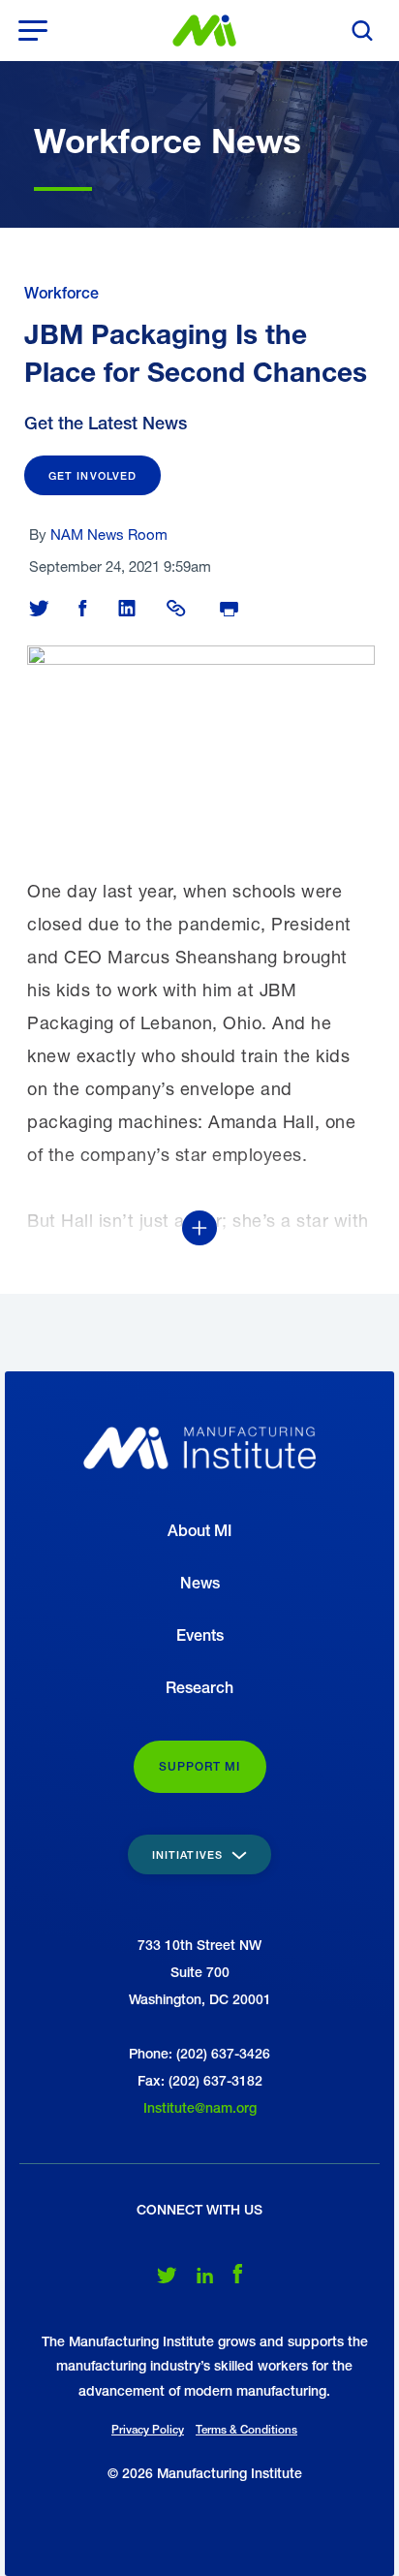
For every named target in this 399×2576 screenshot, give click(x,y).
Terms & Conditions (246, 2430)
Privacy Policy (148, 2430)
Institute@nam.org (200, 2108)
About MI (199, 1531)
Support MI (200, 1767)
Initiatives (189, 1854)
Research (199, 1688)
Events (200, 1635)
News (200, 1583)
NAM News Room (109, 534)
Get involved (92, 475)
